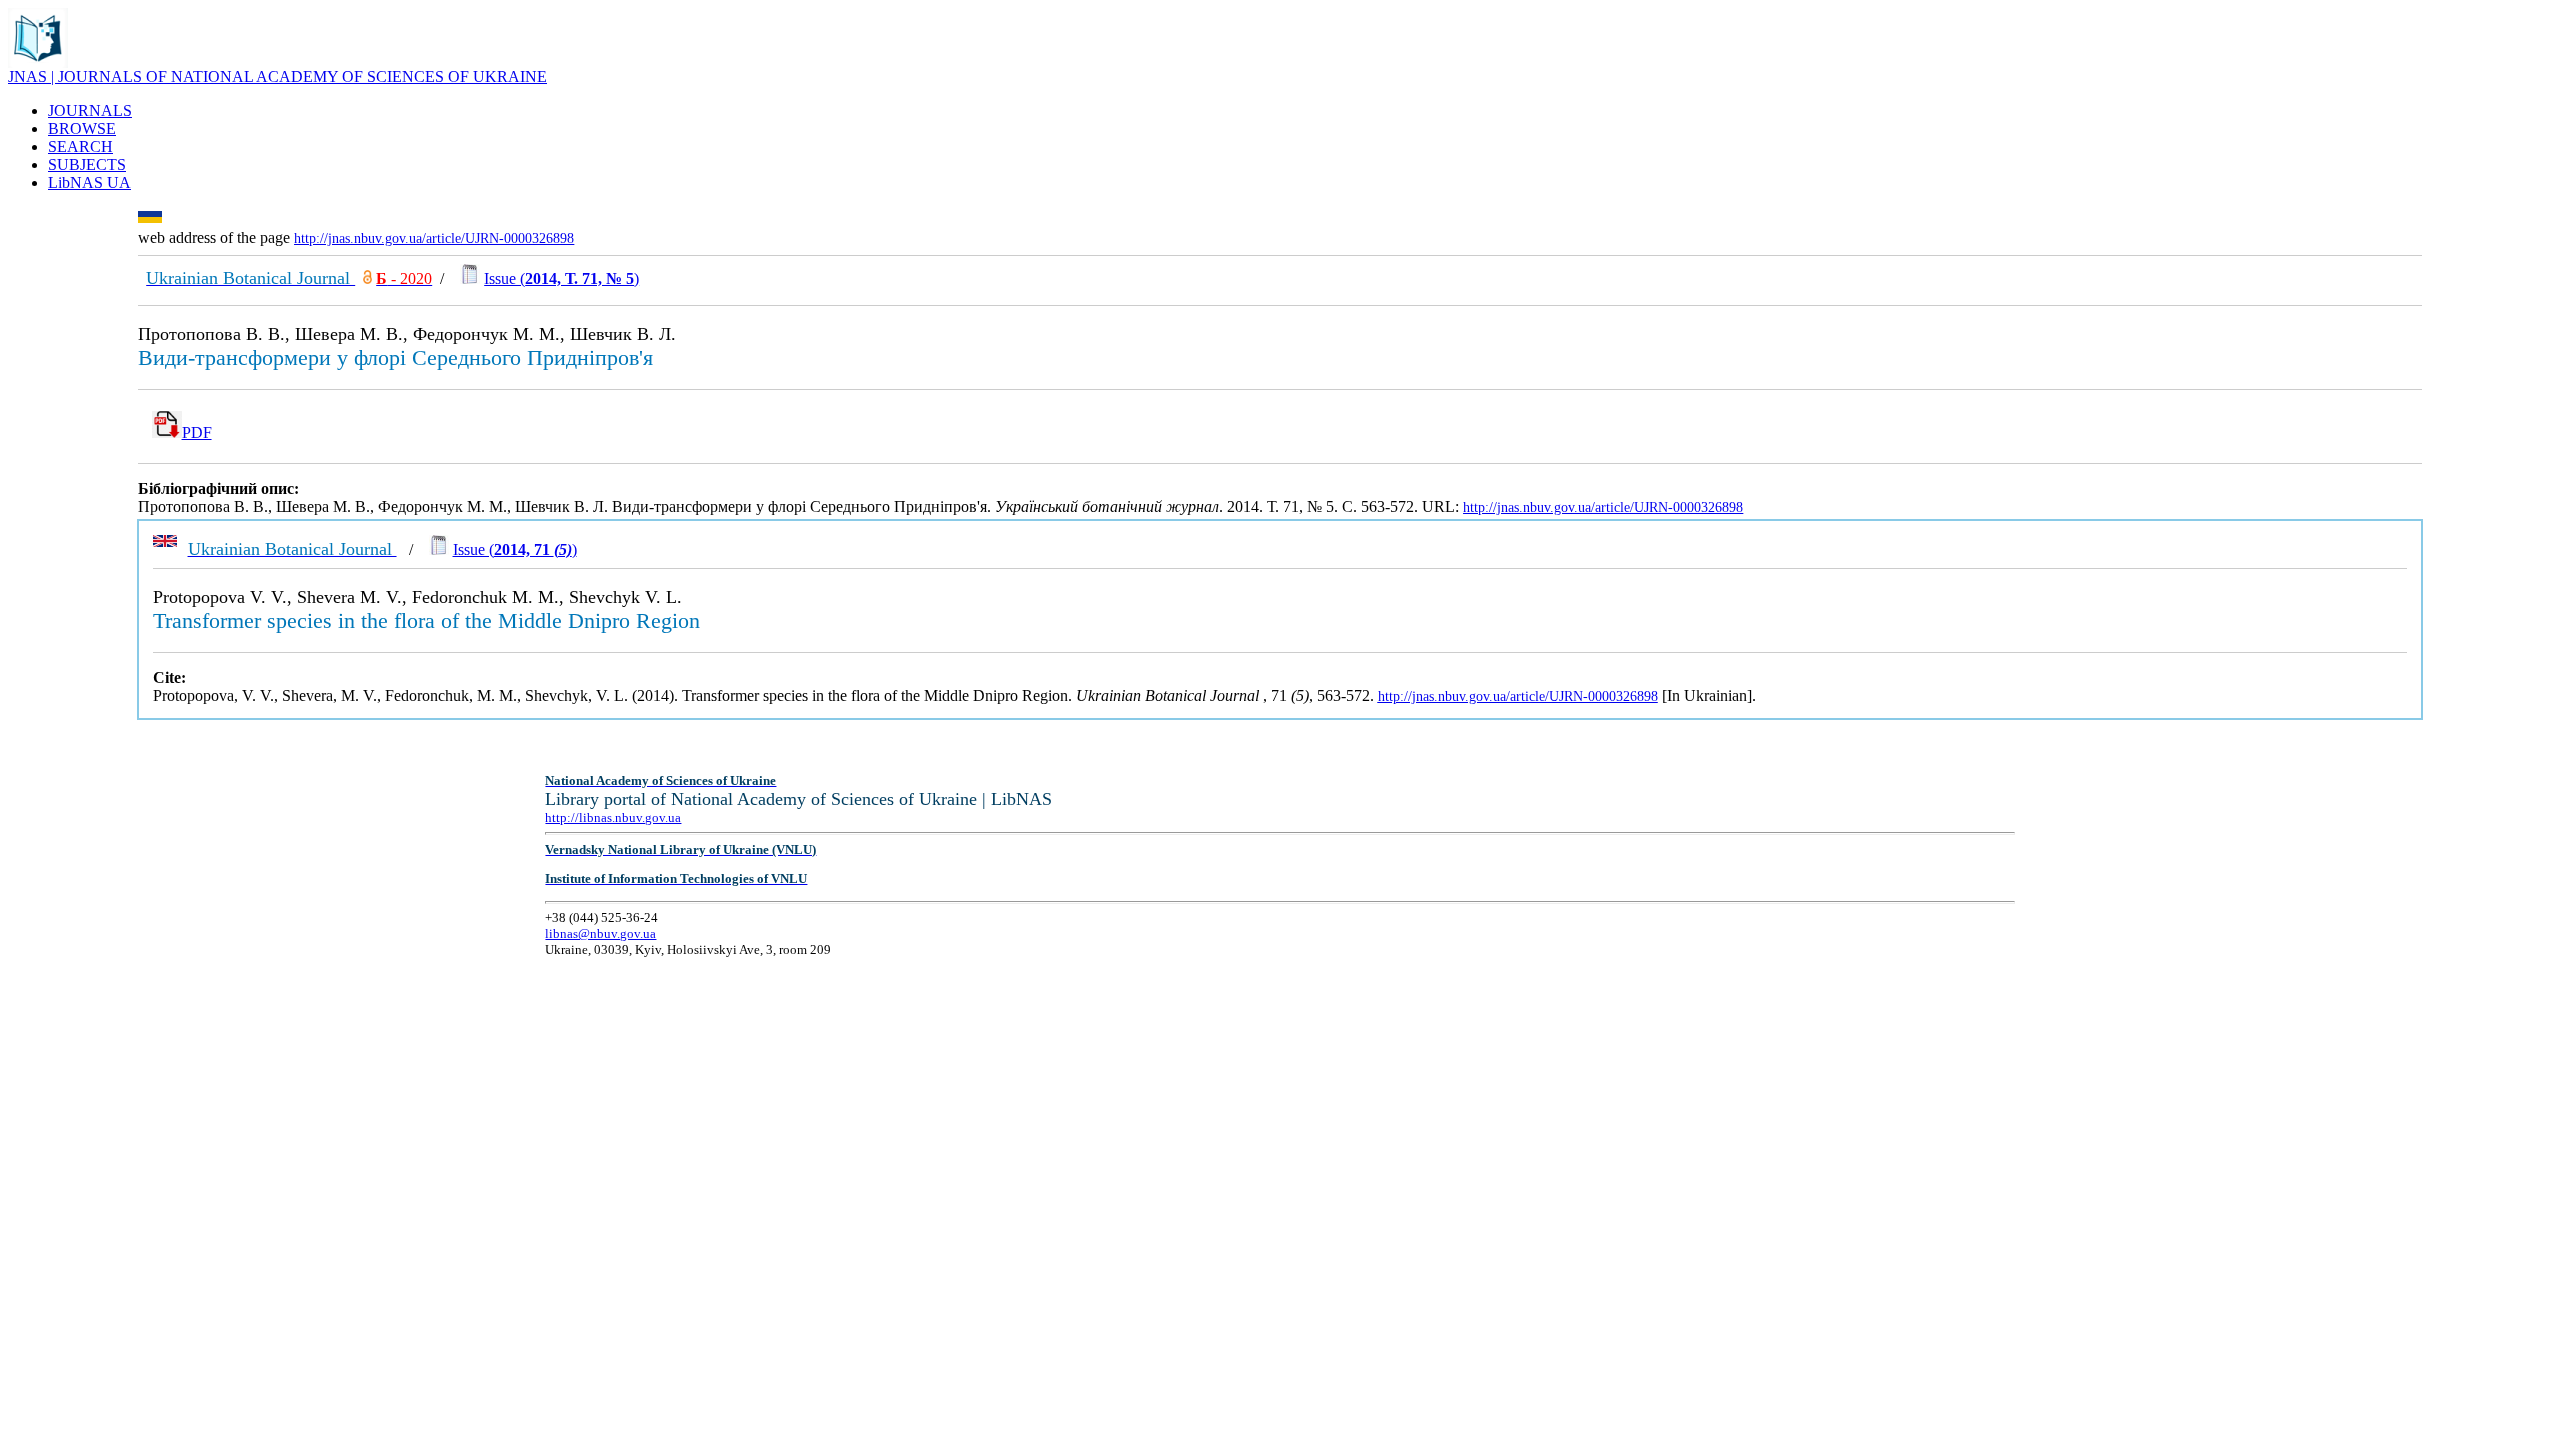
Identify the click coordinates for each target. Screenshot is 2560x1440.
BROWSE (82, 128)
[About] (38, 62)
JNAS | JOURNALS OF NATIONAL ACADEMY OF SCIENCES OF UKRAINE (277, 76)
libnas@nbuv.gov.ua (600, 933)
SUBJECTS (87, 164)
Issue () (561, 278)
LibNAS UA (89, 182)
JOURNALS (90, 110)
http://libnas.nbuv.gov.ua (613, 817)
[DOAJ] (367, 278)
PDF (197, 432)
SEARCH (80, 146)
